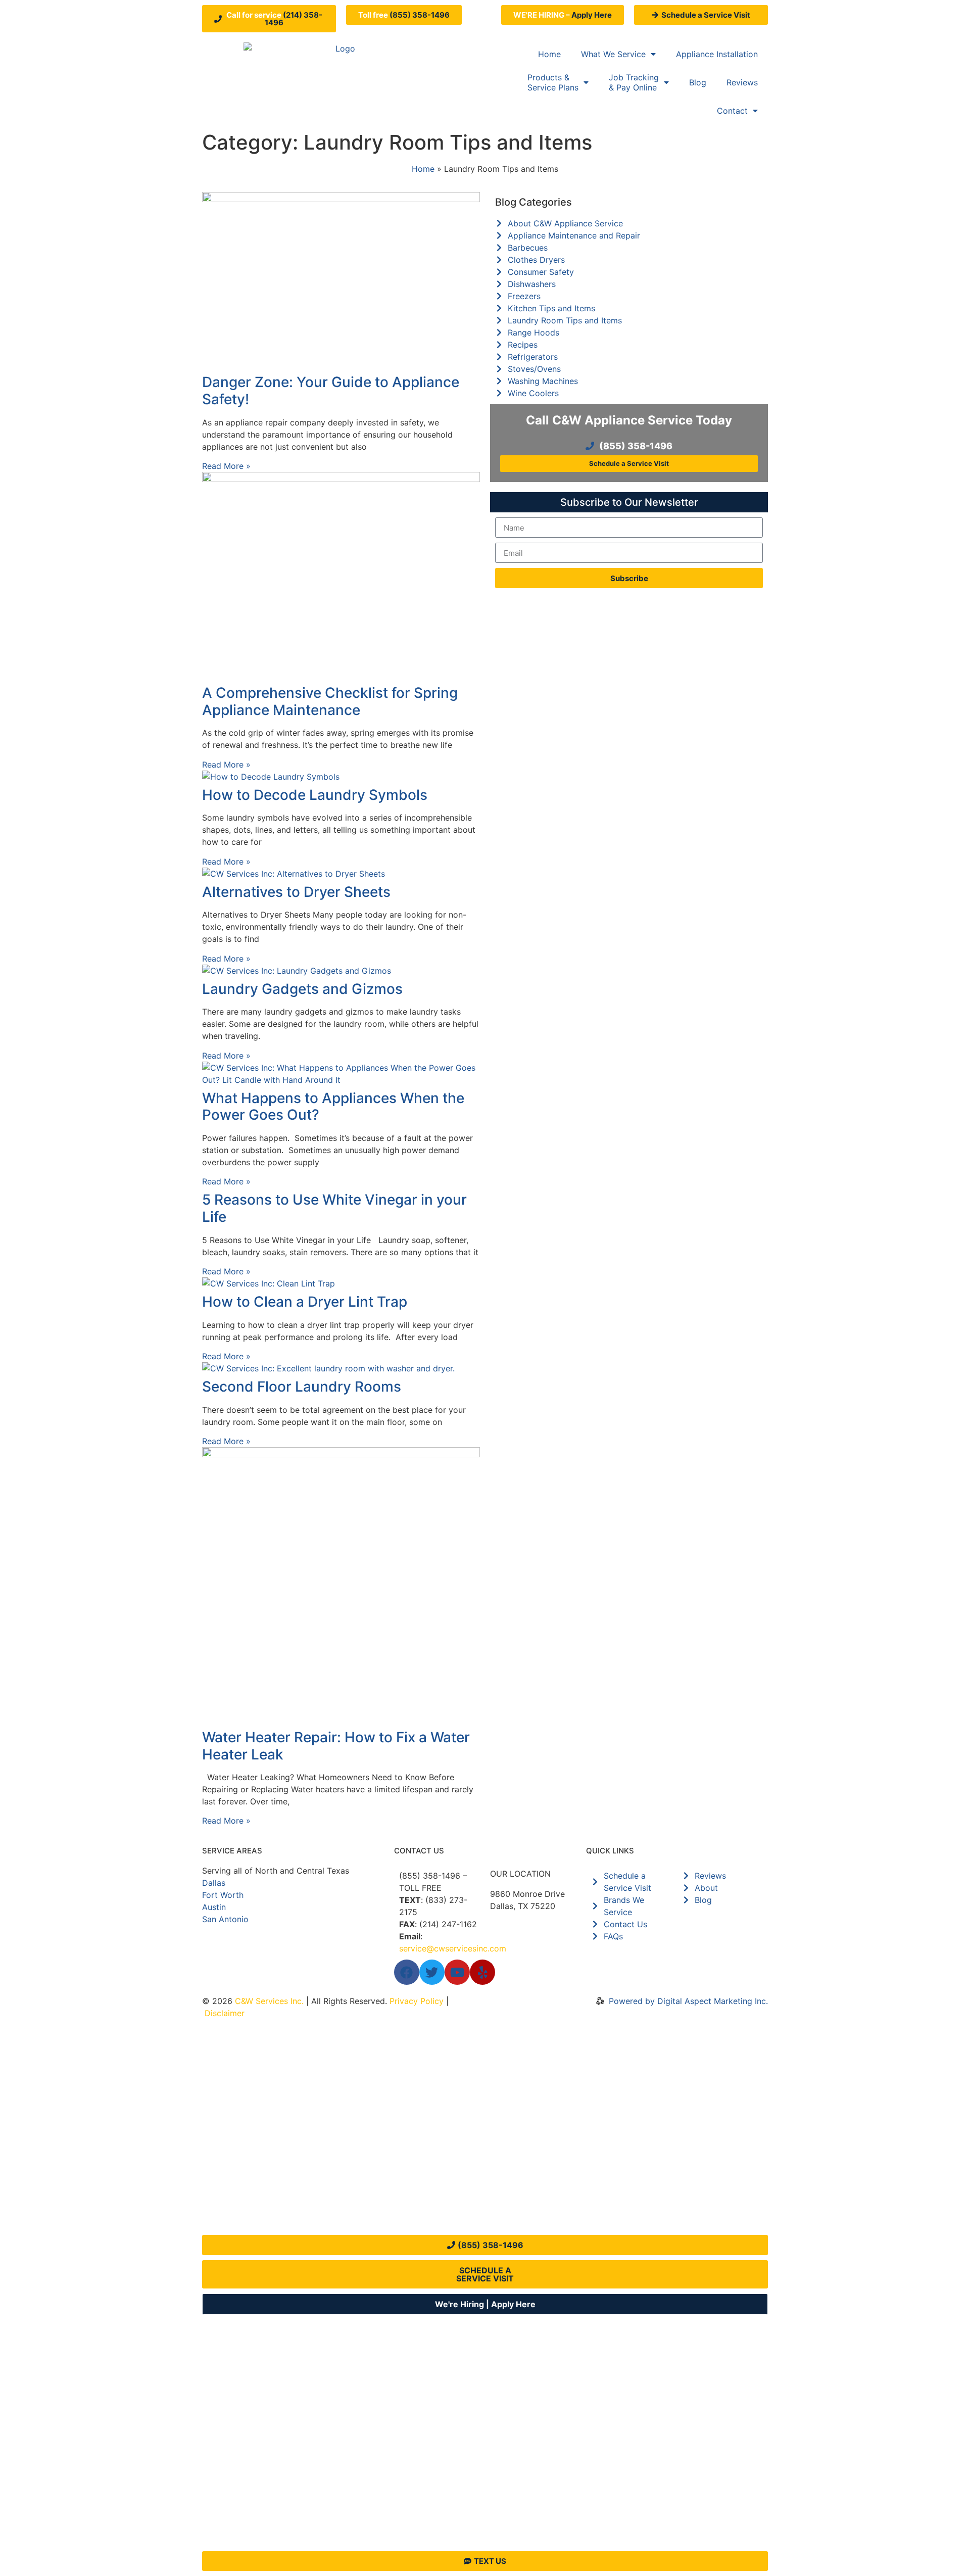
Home (549, 54)
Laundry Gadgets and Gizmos (302, 989)
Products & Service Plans (553, 82)
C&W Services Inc (268, 2001)
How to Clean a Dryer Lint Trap (305, 1302)
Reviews (742, 82)
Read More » (226, 466)
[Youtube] (457, 1972)
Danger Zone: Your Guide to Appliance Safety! (331, 391)
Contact (732, 111)
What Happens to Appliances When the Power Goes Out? (333, 1107)
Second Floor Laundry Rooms (302, 1387)
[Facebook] (407, 1972)
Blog (698, 82)
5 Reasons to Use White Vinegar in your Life (334, 1208)
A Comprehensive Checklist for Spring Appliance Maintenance (330, 701)
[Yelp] (482, 1972)
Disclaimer (225, 2013)
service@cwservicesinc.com (453, 1948)
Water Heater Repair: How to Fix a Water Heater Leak (336, 1746)
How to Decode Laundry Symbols (315, 795)
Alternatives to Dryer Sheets (296, 892)
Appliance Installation (717, 54)
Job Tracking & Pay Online (634, 82)
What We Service (613, 54)
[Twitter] (432, 1972)
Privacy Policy (417, 2001)
